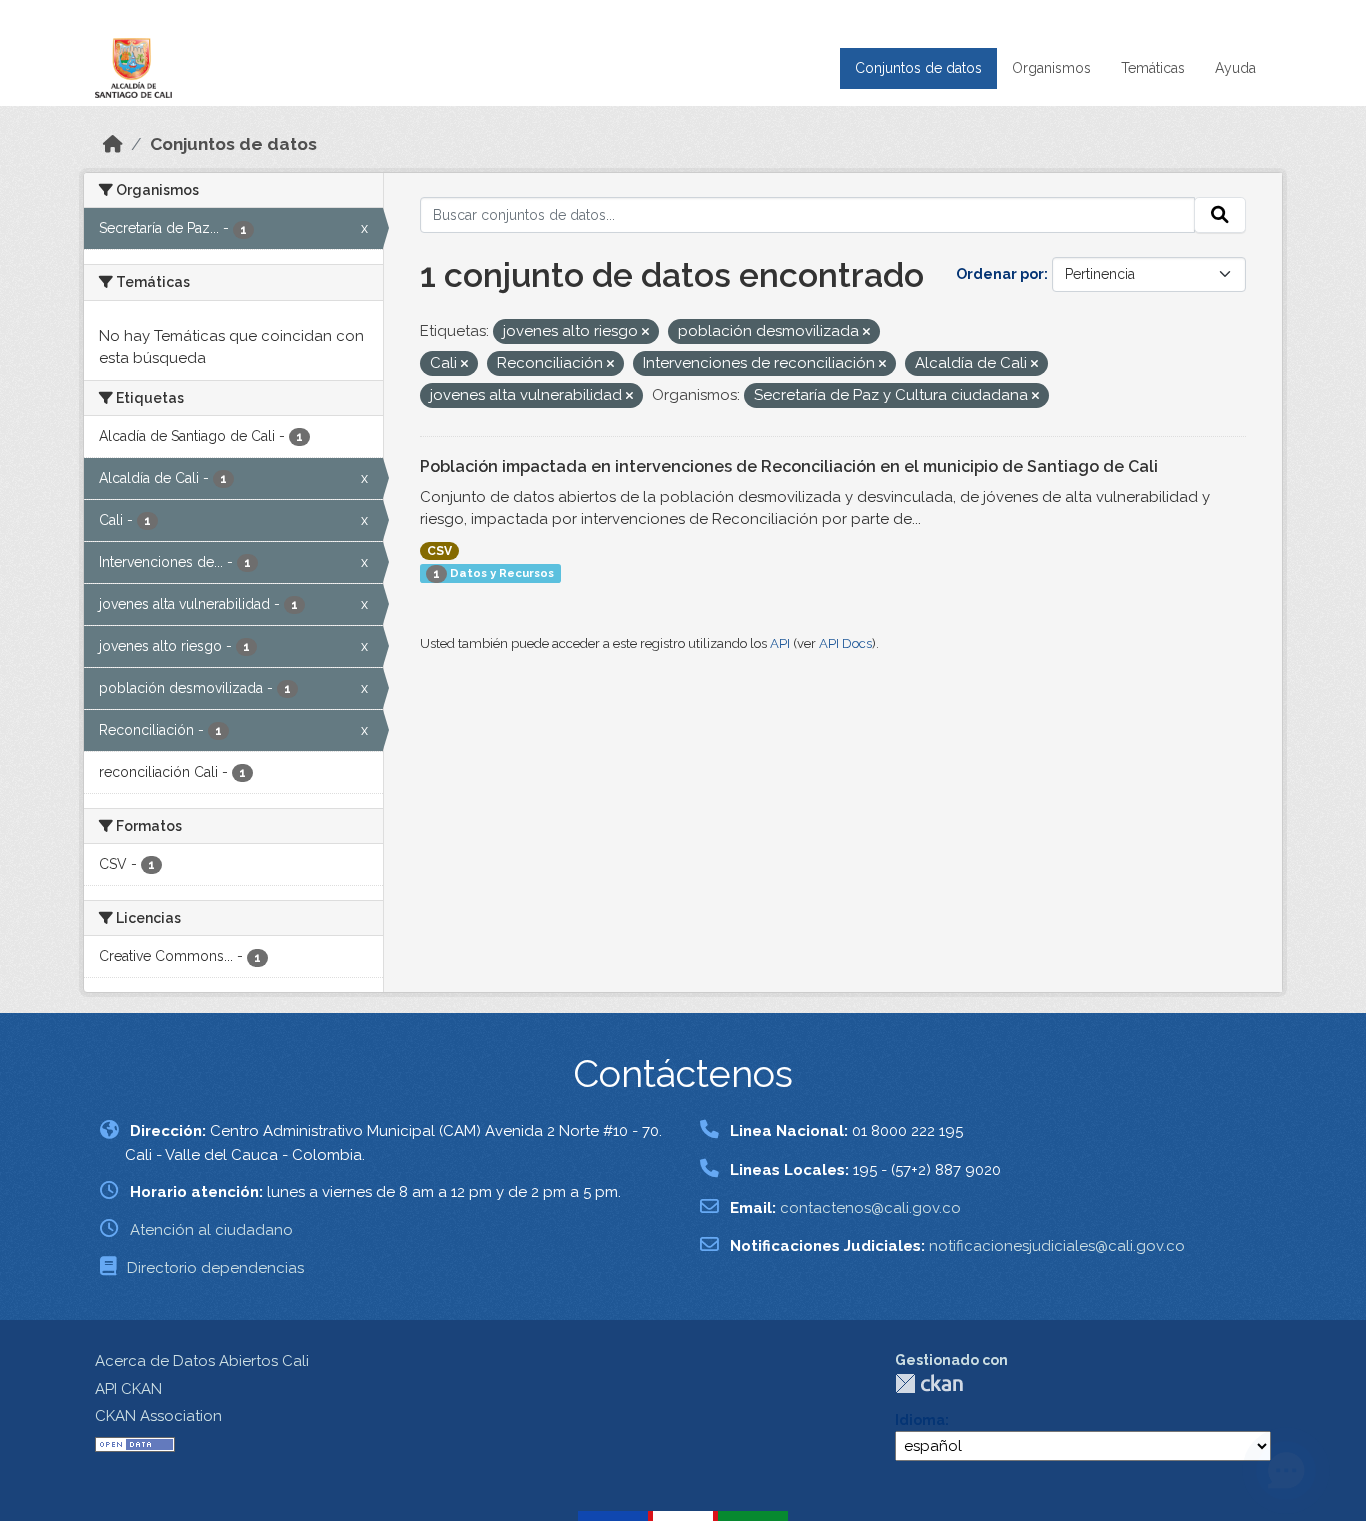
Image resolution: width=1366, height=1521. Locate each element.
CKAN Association (158, 1416)
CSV (439, 551)
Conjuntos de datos (918, 68)
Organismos (1051, 68)
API (780, 643)
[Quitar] (645, 332)
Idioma (920, 1420)
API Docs (845, 643)
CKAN (929, 1383)
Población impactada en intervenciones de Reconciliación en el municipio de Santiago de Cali (789, 466)
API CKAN (128, 1389)
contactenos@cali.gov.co (870, 1208)
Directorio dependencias (215, 1268)
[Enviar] (1220, 215)
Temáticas (1153, 68)
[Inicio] (113, 144)
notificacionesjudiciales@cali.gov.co (1057, 1246)
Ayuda (1235, 68)
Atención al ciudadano (211, 1230)
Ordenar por (1000, 274)
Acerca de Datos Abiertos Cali (202, 1361)
